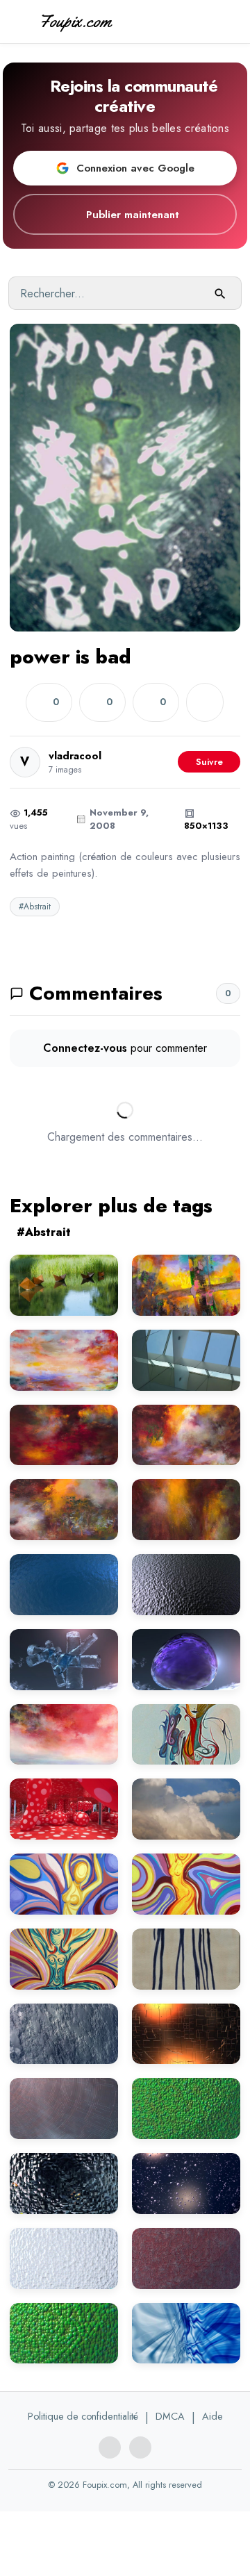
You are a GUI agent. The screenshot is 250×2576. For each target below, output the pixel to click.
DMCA (170, 2416)
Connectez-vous (85, 1048)
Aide (212, 2416)
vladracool (75, 756)
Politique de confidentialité (83, 2416)
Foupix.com (75, 21)
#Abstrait (35, 907)
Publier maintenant (133, 215)
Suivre (209, 762)
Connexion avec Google (135, 168)
